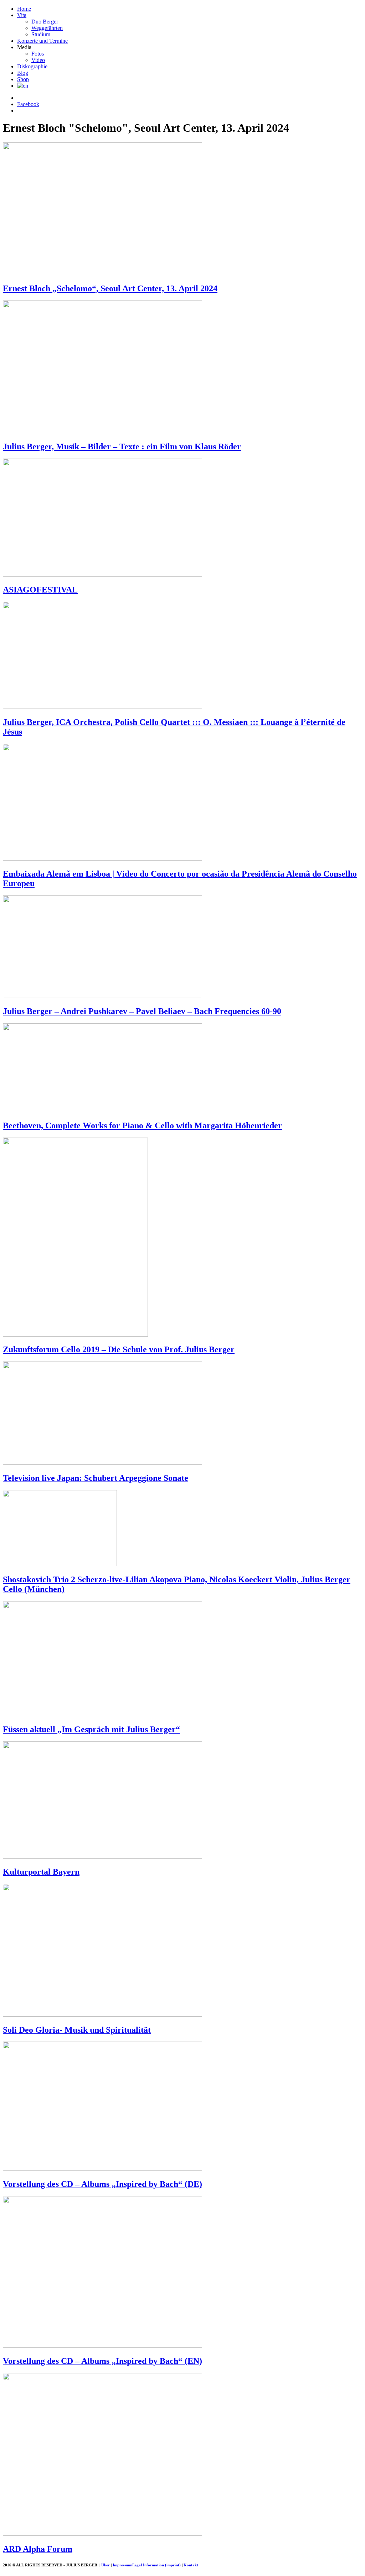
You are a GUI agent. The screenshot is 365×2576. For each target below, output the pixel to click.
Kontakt (191, 2565)
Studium (41, 34)
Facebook (28, 104)
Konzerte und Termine (42, 41)
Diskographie (32, 66)
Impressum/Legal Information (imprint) (147, 2565)
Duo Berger (45, 22)
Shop (23, 79)
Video (38, 60)
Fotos (38, 54)
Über (106, 2565)
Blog (23, 73)
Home (24, 9)
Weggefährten (47, 28)
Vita (22, 15)
